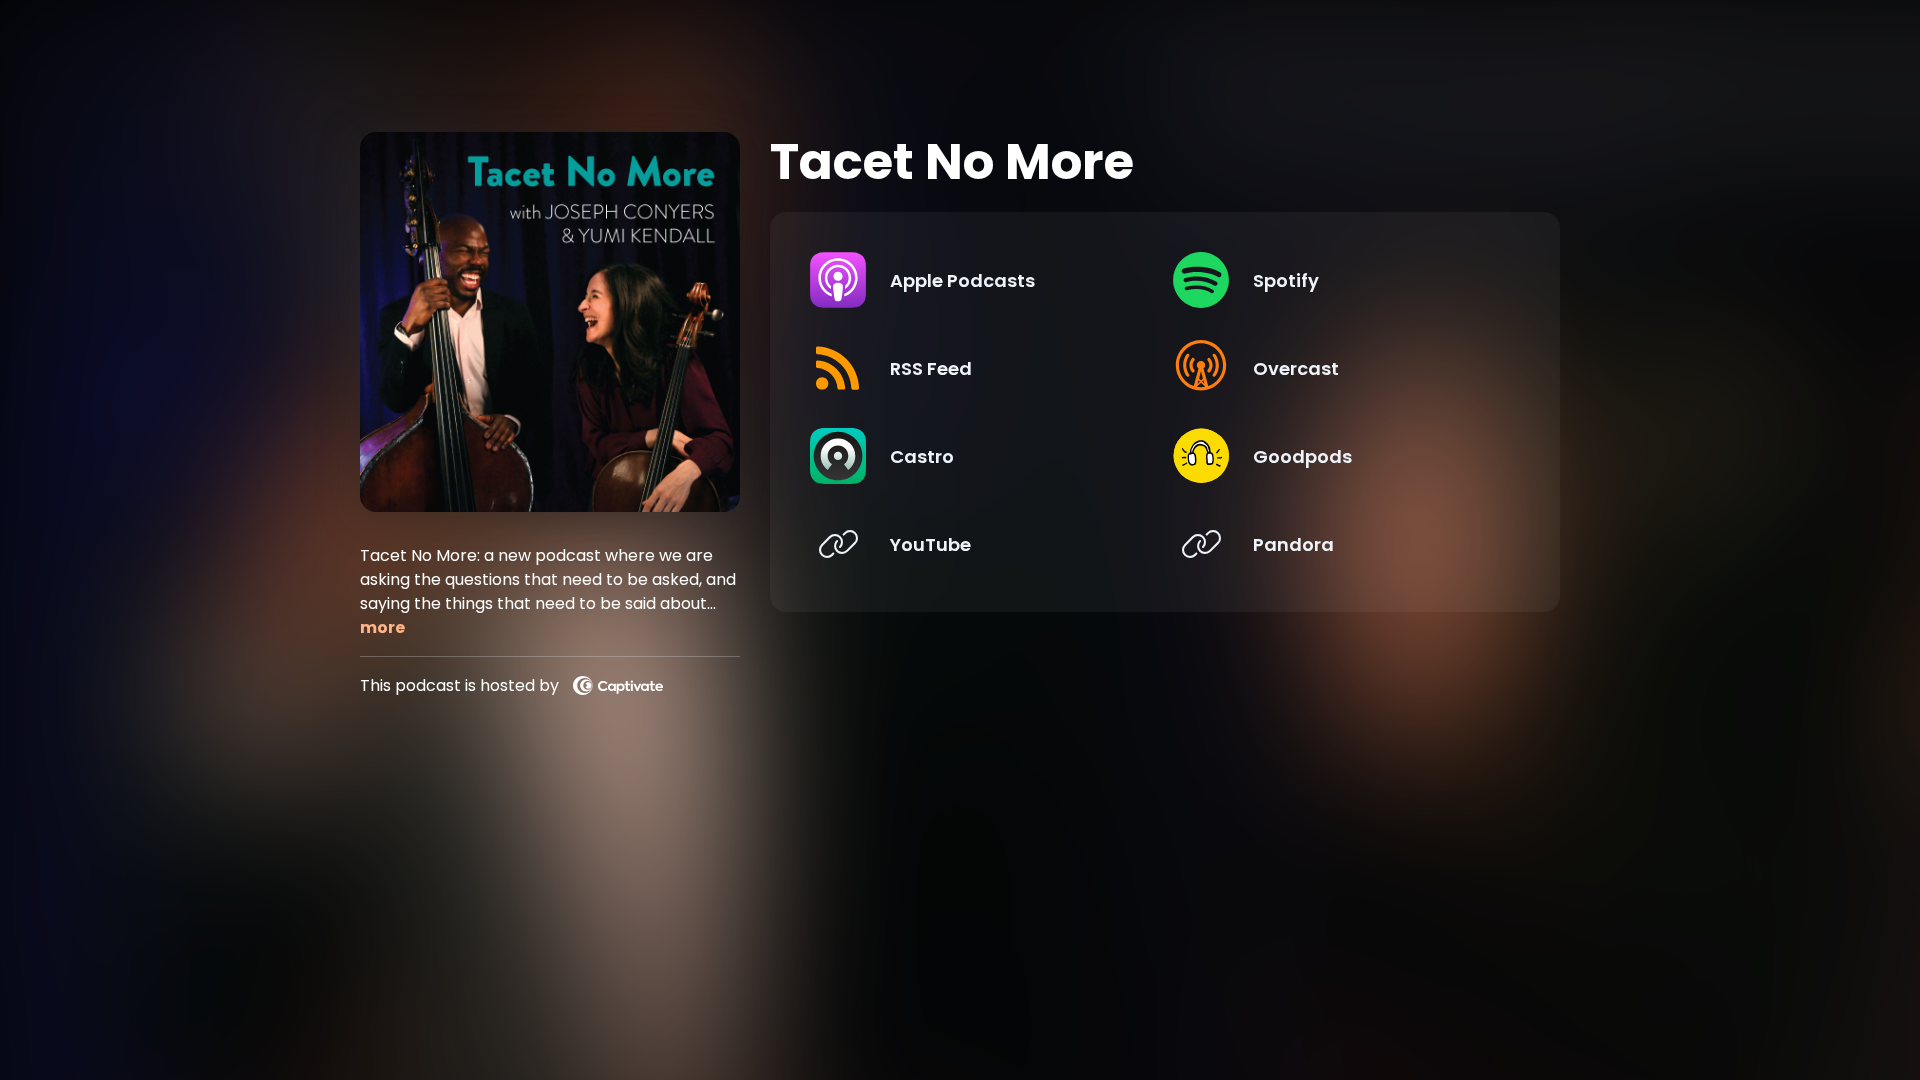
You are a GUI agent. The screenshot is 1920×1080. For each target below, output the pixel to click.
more (382, 627)
